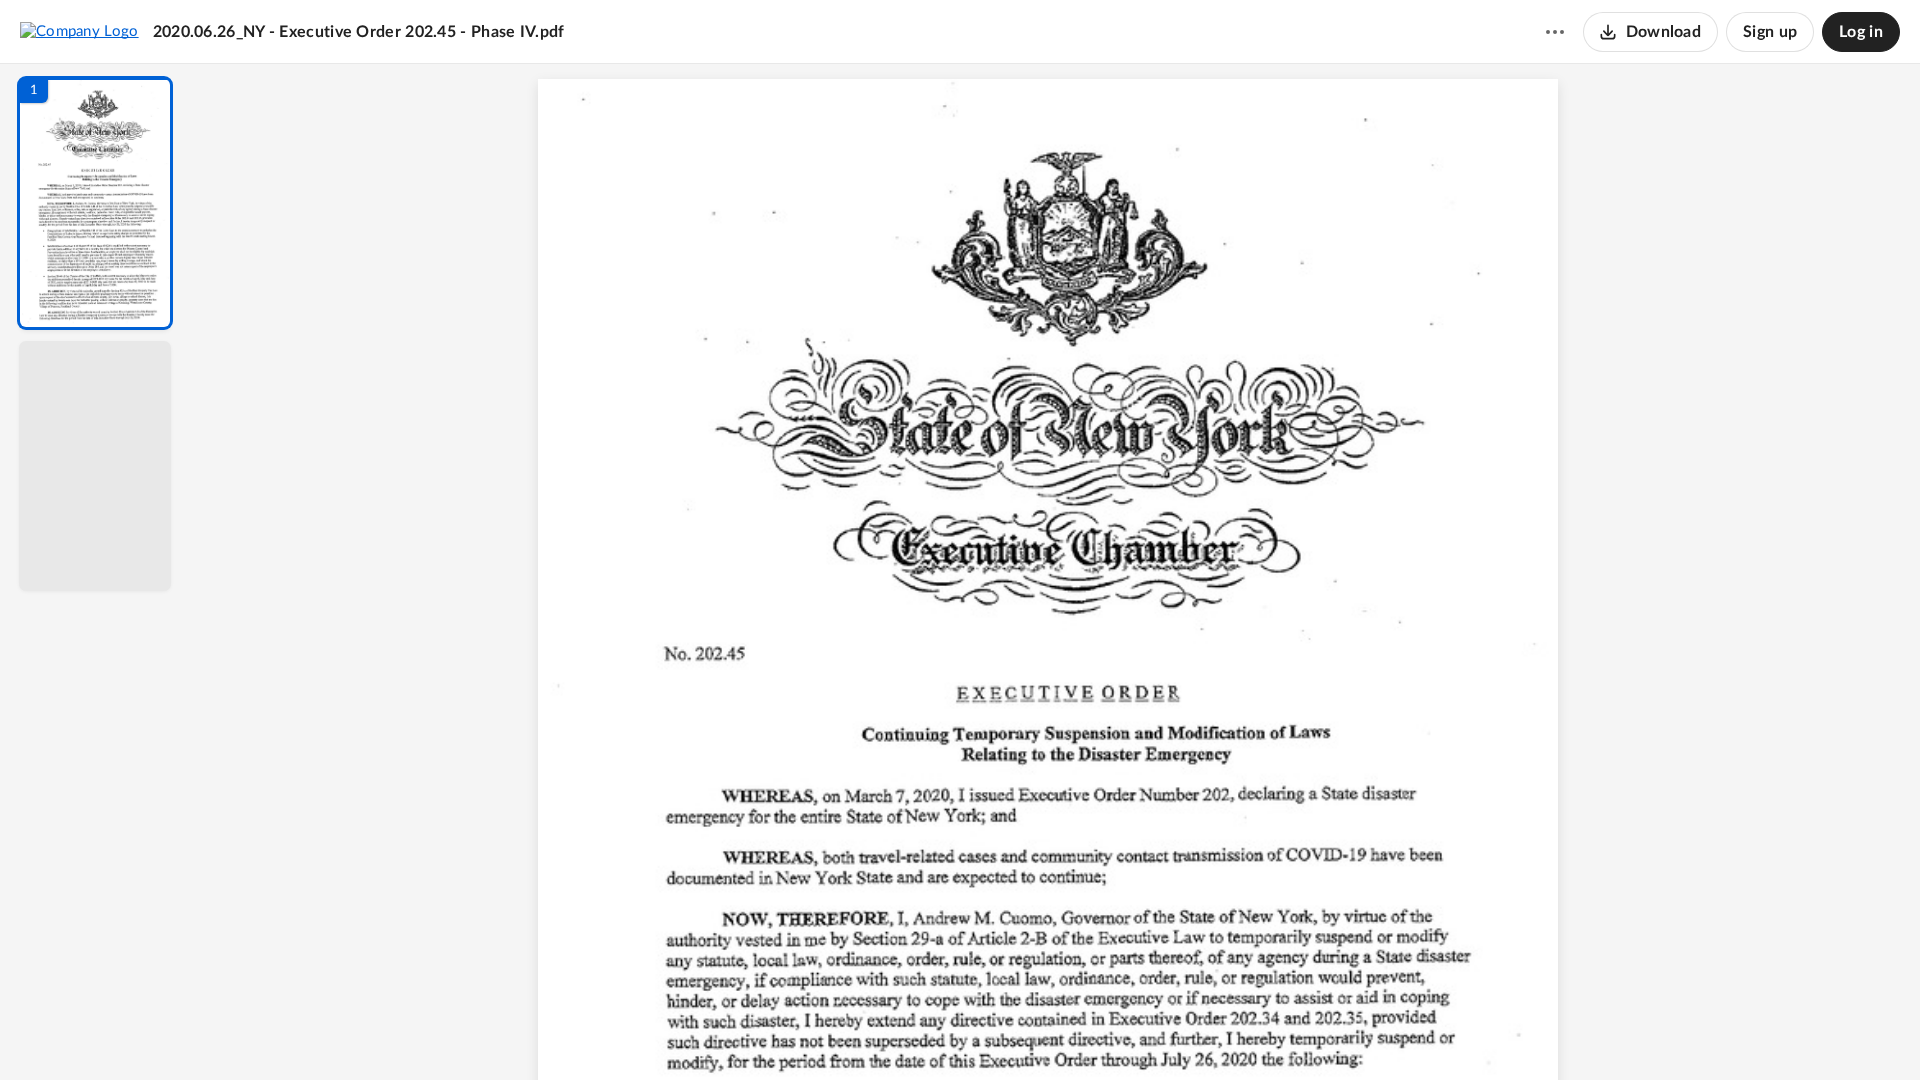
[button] (95, 203)
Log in (1861, 32)
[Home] (79, 31)
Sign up (1770, 32)
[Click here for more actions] (1555, 32)
